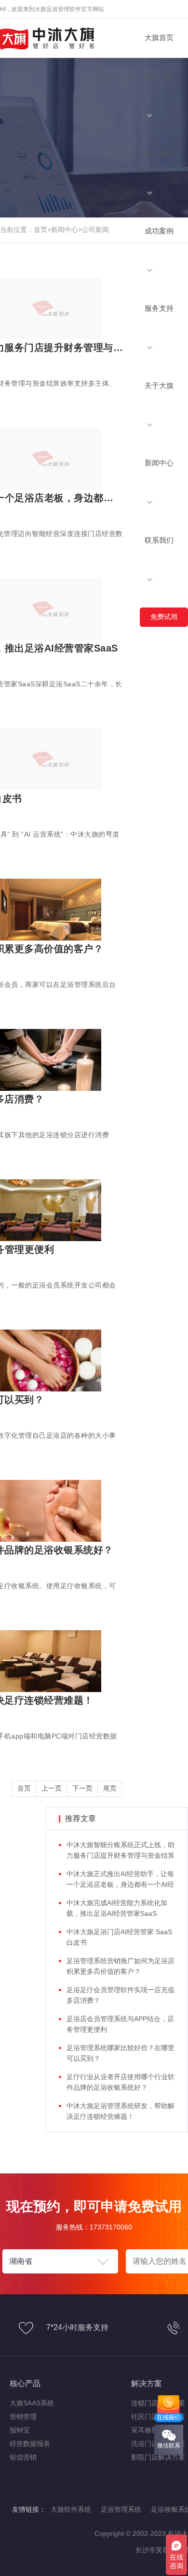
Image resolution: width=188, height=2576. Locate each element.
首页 (40, 230)
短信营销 (23, 2457)
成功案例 (159, 231)
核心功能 (159, 153)
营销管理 (23, 2417)
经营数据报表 (30, 2444)
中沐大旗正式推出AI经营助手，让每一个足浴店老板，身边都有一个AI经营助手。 (120, 1884)
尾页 (110, 1788)
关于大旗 (159, 385)
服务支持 (159, 308)
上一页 (52, 1788)
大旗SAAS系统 (32, 2403)
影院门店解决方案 (158, 2457)
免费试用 (164, 617)
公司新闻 (95, 230)
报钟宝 (20, 2430)
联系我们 (159, 540)
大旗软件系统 (71, 2509)
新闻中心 (159, 463)
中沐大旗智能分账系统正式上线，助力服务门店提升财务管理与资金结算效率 (121, 1855)
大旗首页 (159, 37)
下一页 (82, 1788)
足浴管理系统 (121, 2509)
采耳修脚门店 (151, 2430)
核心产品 (159, 76)
